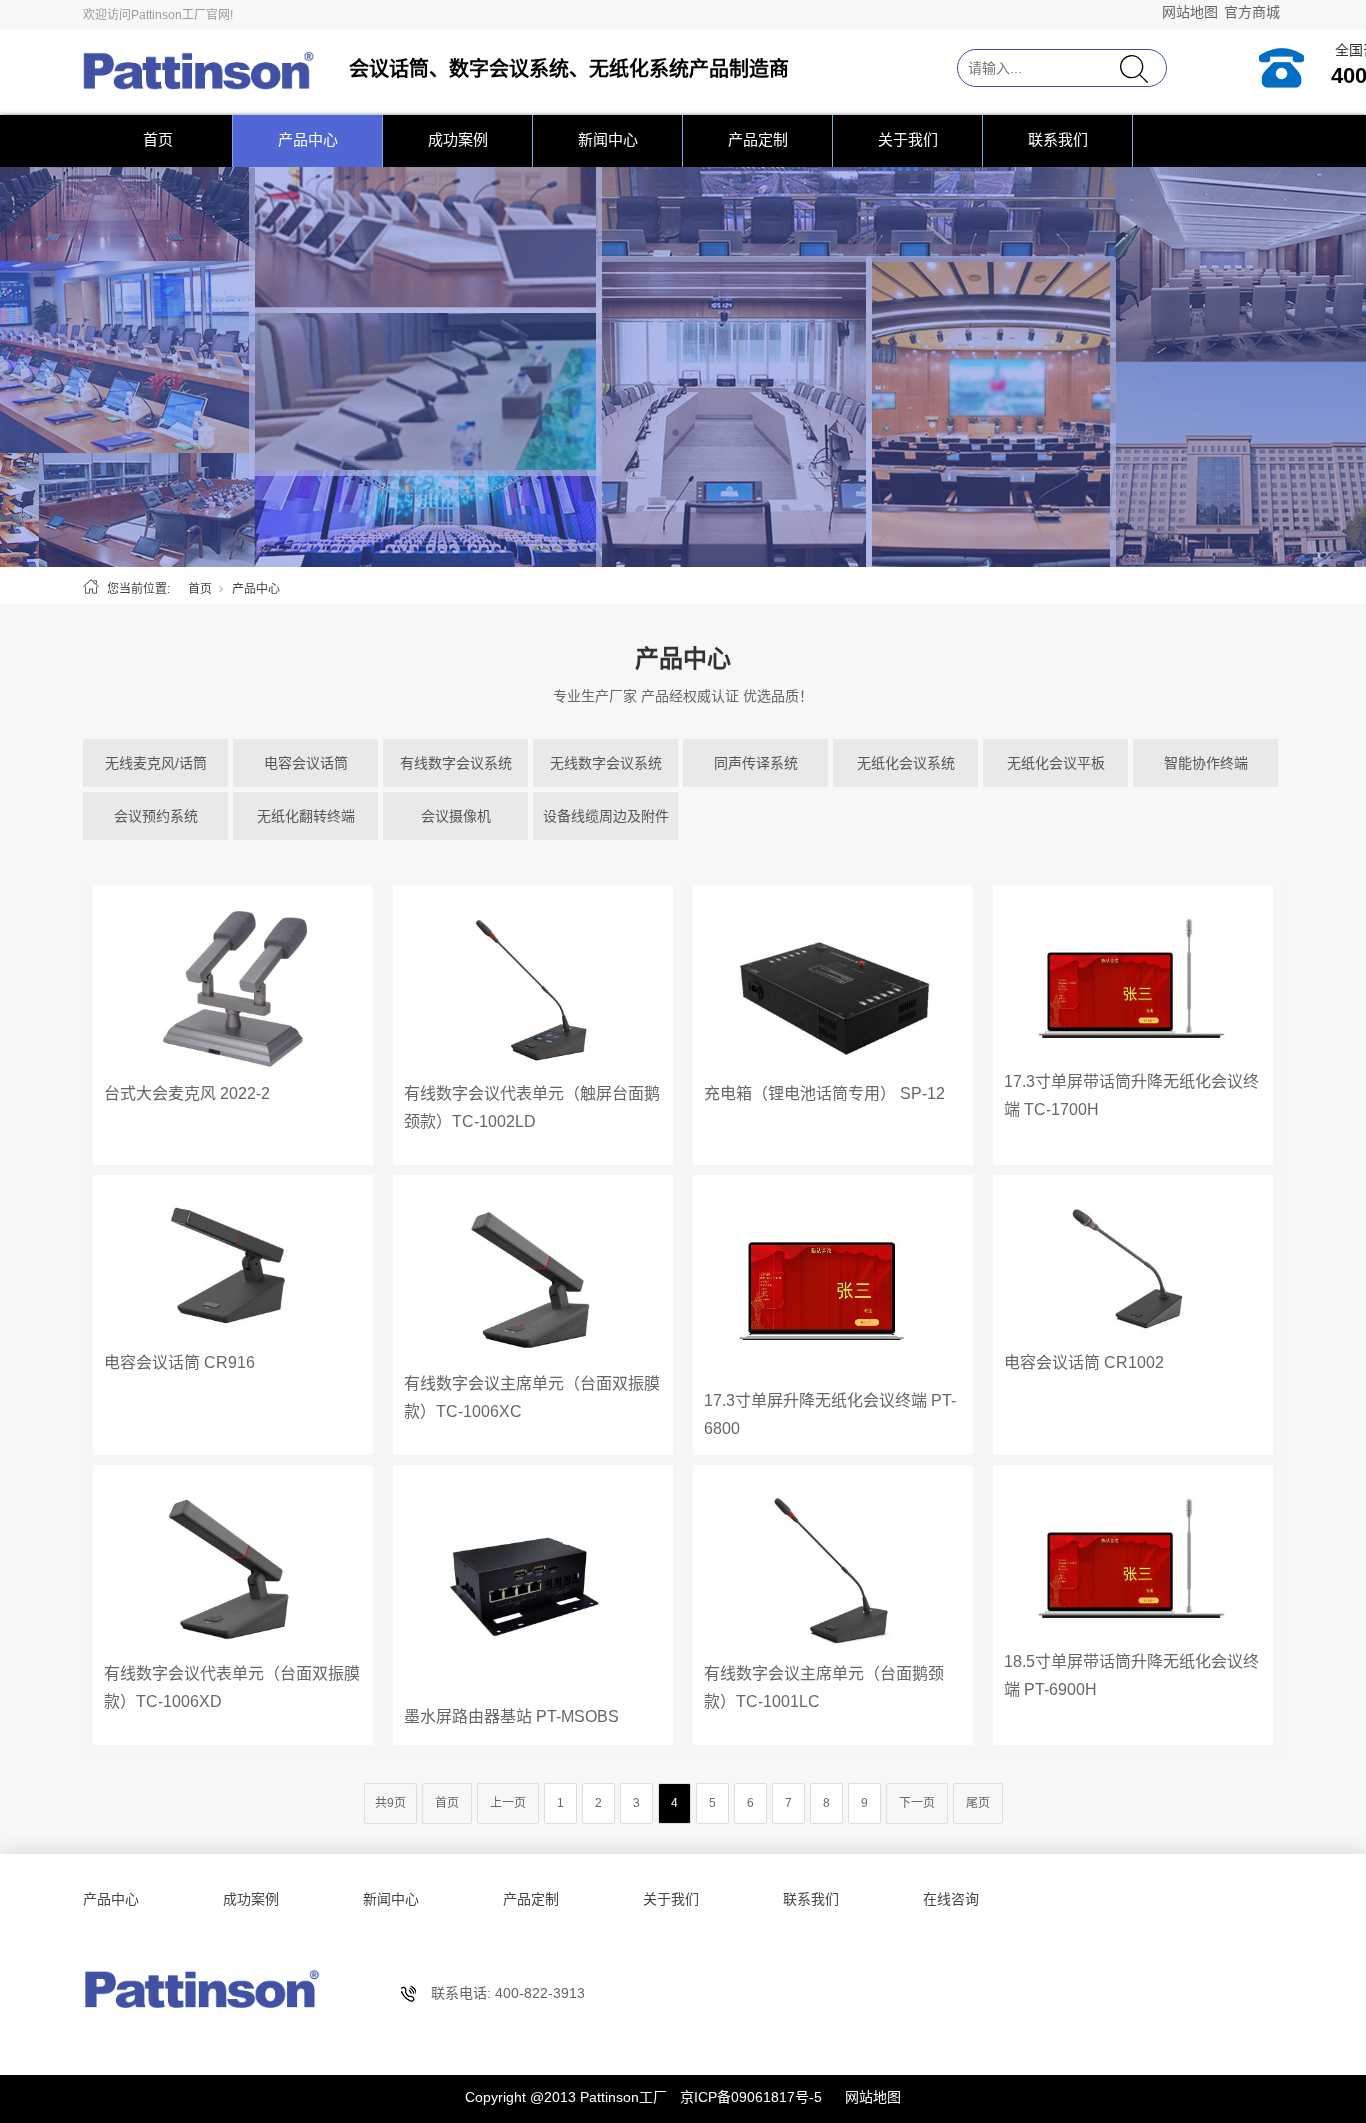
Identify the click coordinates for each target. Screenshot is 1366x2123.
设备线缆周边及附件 (606, 816)
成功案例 (458, 139)
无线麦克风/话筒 (156, 763)
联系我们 (1058, 139)
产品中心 (308, 139)
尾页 (978, 1803)
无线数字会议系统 (606, 763)
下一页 (917, 1803)
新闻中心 (608, 139)
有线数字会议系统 (456, 763)
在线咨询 (951, 1899)
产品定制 (758, 139)
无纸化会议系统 (906, 763)
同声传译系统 (756, 763)
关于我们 (908, 139)
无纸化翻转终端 (306, 816)
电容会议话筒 (306, 763)
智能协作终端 (1206, 763)
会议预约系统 (156, 816)
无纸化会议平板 (1056, 763)
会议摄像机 (456, 816)
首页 (158, 139)
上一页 (508, 1803)
